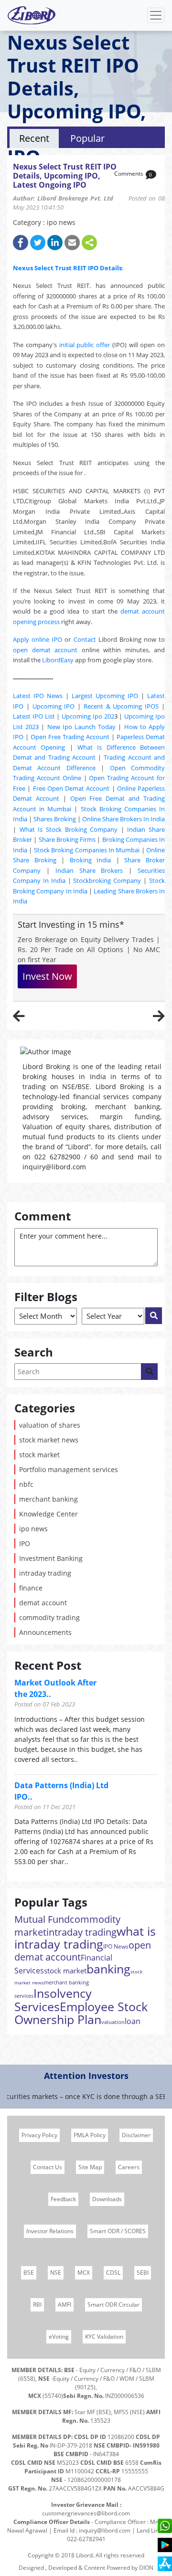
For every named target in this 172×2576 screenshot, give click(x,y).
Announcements (45, 1632)
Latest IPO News (38, 696)
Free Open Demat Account (71, 788)
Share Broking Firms (67, 839)
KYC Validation (104, 2337)
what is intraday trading (85, 1937)
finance (31, 1588)
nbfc (26, 1484)
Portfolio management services (69, 1469)
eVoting (59, 2337)
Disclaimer (136, 2135)
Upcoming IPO (54, 706)
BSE (29, 2273)
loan (133, 2021)
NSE (56, 2273)
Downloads (107, 2199)
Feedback (63, 2199)
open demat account (45, 650)
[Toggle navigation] (156, 15)
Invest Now (47, 976)
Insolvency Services (53, 2000)
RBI (37, 2305)
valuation (113, 2022)
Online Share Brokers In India (124, 819)
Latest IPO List (34, 716)
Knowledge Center (48, 1514)
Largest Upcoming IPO (105, 696)
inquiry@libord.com (105, 2530)
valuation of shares (50, 1425)
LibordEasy (58, 660)
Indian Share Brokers (89, 870)
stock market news (49, 1440)
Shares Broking (55, 819)
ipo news (33, 1529)
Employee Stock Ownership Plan (81, 2013)
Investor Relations (50, 2231)
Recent (34, 138)
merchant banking (48, 1499)
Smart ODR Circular (113, 2305)
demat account (43, 1603)
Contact (85, 639)
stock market (39, 1455)
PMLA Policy (90, 2135)
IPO (25, 1543)
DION (146, 2568)
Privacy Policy (39, 2135)
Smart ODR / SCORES (118, 2231)
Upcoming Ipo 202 (88, 716)
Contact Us (48, 2167)
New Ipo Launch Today (82, 727)
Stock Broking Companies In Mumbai (87, 850)
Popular (87, 138)
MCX (84, 2273)
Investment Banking (51, 1558)
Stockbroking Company (107, 880)
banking (108, 1969)
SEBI (143, 2273)
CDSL (113, 2273)
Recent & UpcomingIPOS (121, 706)
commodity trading (49, 1617)
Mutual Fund (42, 1919)
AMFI (64, 2305)
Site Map (90, 2167)
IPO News (116, 1946)
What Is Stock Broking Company (69, 829)
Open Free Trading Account (70, 737)
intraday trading (45, 1573)
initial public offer (85, 345)
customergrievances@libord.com (86, 2513)
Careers (129, 2167)
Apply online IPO (38, 639)
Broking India (91, 860)
